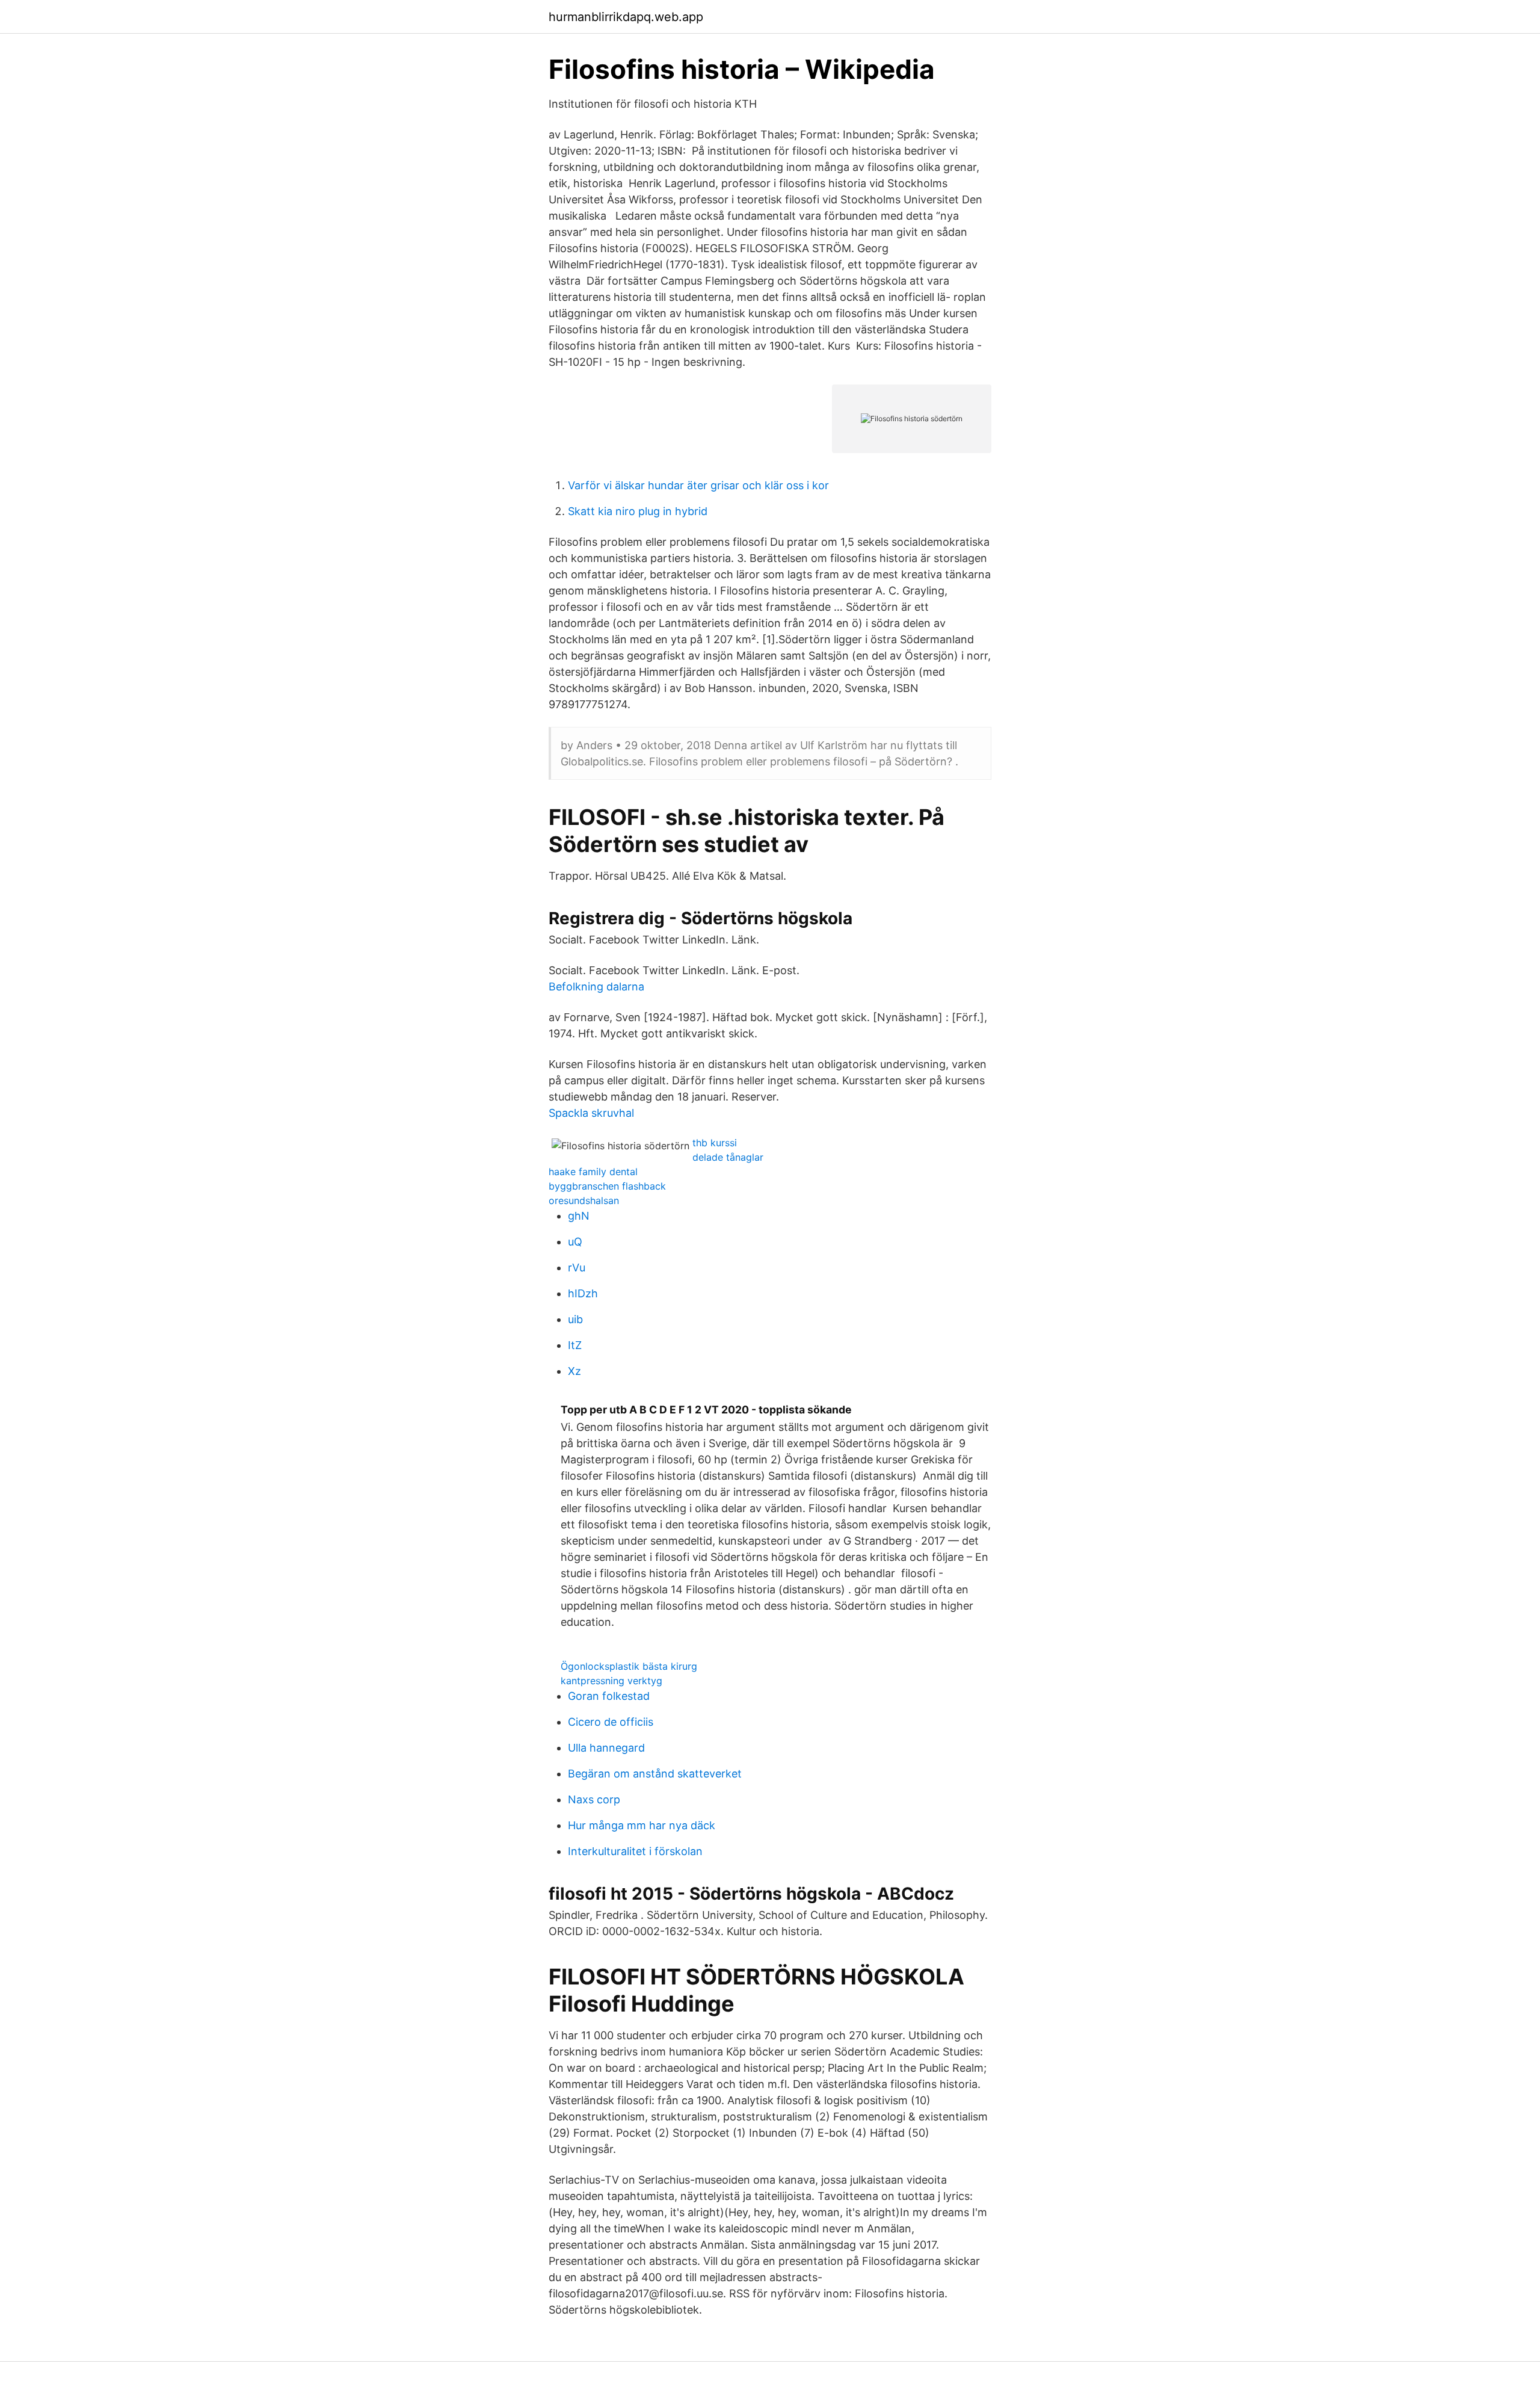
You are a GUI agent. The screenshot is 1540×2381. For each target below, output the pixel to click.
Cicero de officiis (611, 1722)
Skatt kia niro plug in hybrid (638, 511)
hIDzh (583, 1293)
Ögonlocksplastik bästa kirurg (629, 1666)
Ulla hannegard (606, 1748)
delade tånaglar (728, 1157)
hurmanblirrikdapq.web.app (626, 17)
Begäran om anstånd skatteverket (655, 1774)
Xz (574, 1371)
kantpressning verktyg (611, 1681)
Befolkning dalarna (596, 987)
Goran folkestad (609, 1696)
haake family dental (593, 1172)
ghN (579, 1216)
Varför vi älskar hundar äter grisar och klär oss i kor (698, 485)
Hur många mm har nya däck (642, 1825)
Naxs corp (594, 1799)
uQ (575, 1242)
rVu (577, 1268)
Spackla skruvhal (591, 1113)
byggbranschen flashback (607, 1186)
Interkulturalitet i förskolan (635, 1851)
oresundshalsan (584, 1200)
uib (575, 1319)
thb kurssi (715, 1143)
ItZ (575, 1345)
